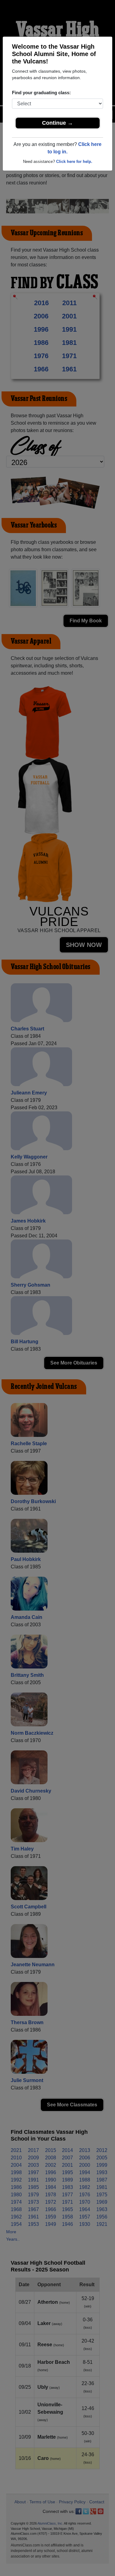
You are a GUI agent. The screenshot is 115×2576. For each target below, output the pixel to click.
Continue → (57, 123)
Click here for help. (74, 162)
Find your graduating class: (41, 93)
